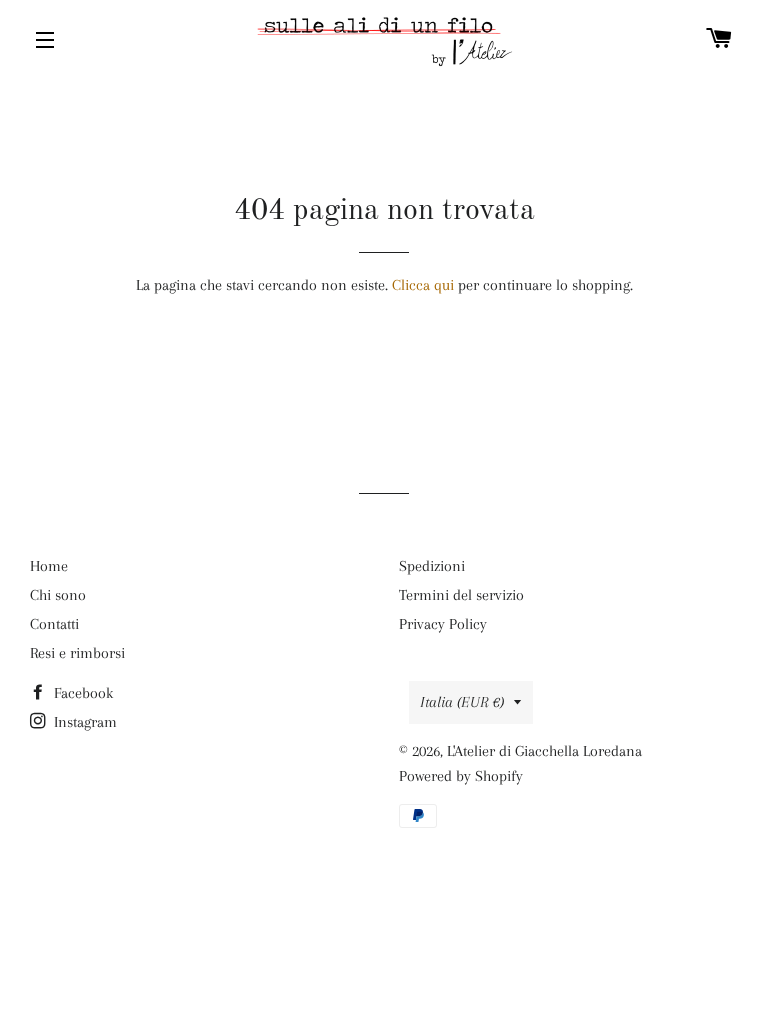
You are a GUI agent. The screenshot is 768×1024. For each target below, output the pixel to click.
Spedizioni (432, 566)
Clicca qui (423, 285)
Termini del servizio (461, 595)
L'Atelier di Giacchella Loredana (544, 751)
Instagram (83, 722)
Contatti (54, 624)
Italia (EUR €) (462, 702)
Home (49, 566)
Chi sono (58, 595)
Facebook (81, 693)
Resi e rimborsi (77, 653)
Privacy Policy (443, 624)
